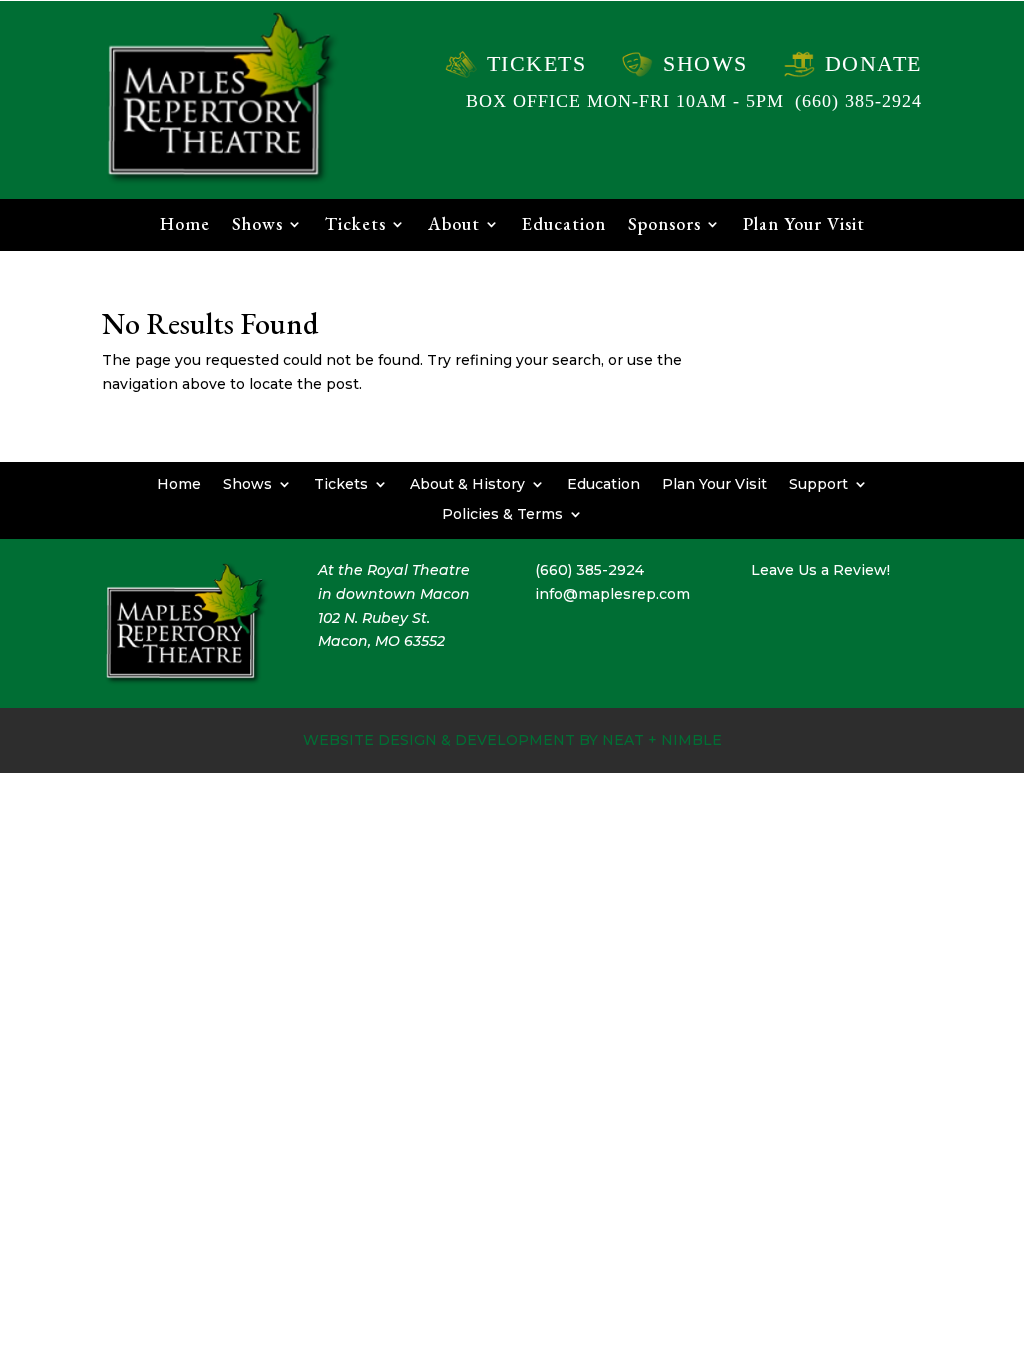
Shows (705, 63)
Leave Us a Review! (820, 570)
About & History (467, 483)
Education (564, 226)
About (454, 226)
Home (185, 226)
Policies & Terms (502, 513)
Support (818, 483)
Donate (873, 63)
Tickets (537, 63)
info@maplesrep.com (612, 594)
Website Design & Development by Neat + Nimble (512, 740)
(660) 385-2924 (858, 101)
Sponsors (664, 226)
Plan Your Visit (804, 226)
